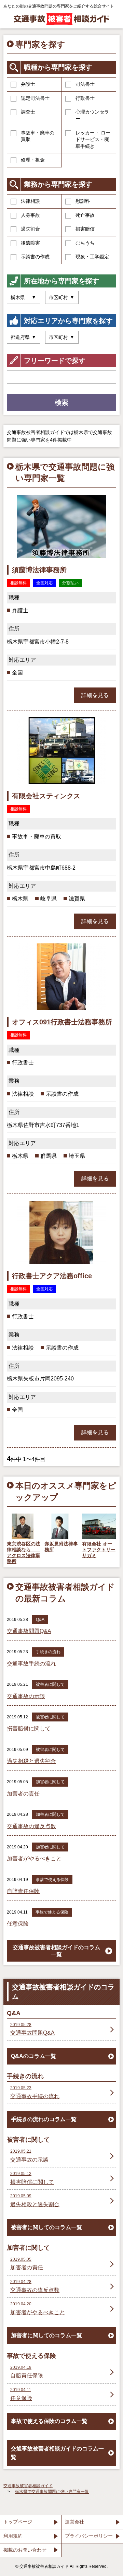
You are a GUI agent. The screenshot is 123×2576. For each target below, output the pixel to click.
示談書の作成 (35, 257)
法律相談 (30, 201)
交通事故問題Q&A (29, 1631)
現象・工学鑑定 (92, 257)
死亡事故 (85, 215)
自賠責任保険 (23, 1891)
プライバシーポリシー (89, 2536)
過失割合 (30, 229)
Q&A (40, 1620)
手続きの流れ (48, 1652)
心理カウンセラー (92, 115)
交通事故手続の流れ (31, 1664)
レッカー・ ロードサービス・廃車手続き (93, 139)
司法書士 (85, 84)
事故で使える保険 (52, 1880)
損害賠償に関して (29, 1728)
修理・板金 (33, 160)
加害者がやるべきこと (34, 1859)
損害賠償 (85, 229)
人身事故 (30, 215)
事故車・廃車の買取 (38, 136)
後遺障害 (30, 243)
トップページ (18, 2522)
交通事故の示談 (26, 1696)
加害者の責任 (23, 1794)
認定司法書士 (35, 98)
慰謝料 (83, 201)
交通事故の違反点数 (31, 1826)
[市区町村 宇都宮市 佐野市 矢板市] (62, 297)
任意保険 (18, 1924)
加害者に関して (50, 1782)
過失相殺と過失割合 (31, 1761)
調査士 (28, 112)
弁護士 (28, 84)
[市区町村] (62, 337)
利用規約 (13, 2536)
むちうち (85, 243)
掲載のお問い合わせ (25, 2550)
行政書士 (85, 98)
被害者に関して (50, 1684)
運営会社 (74, 2522)
